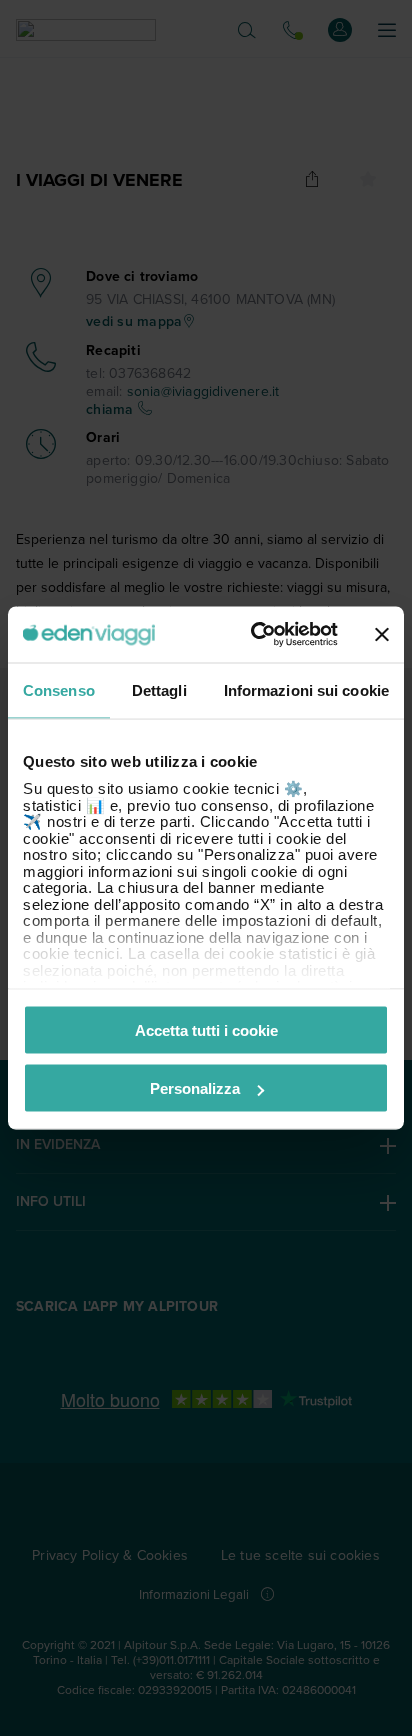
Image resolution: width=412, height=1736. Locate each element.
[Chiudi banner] (382, 634)
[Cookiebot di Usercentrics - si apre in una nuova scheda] (255, 635)
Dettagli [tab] (159, 689)
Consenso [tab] (59, 689)
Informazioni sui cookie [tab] (306, 689)
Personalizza (195, 1088)
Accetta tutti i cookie (206, 1029)
